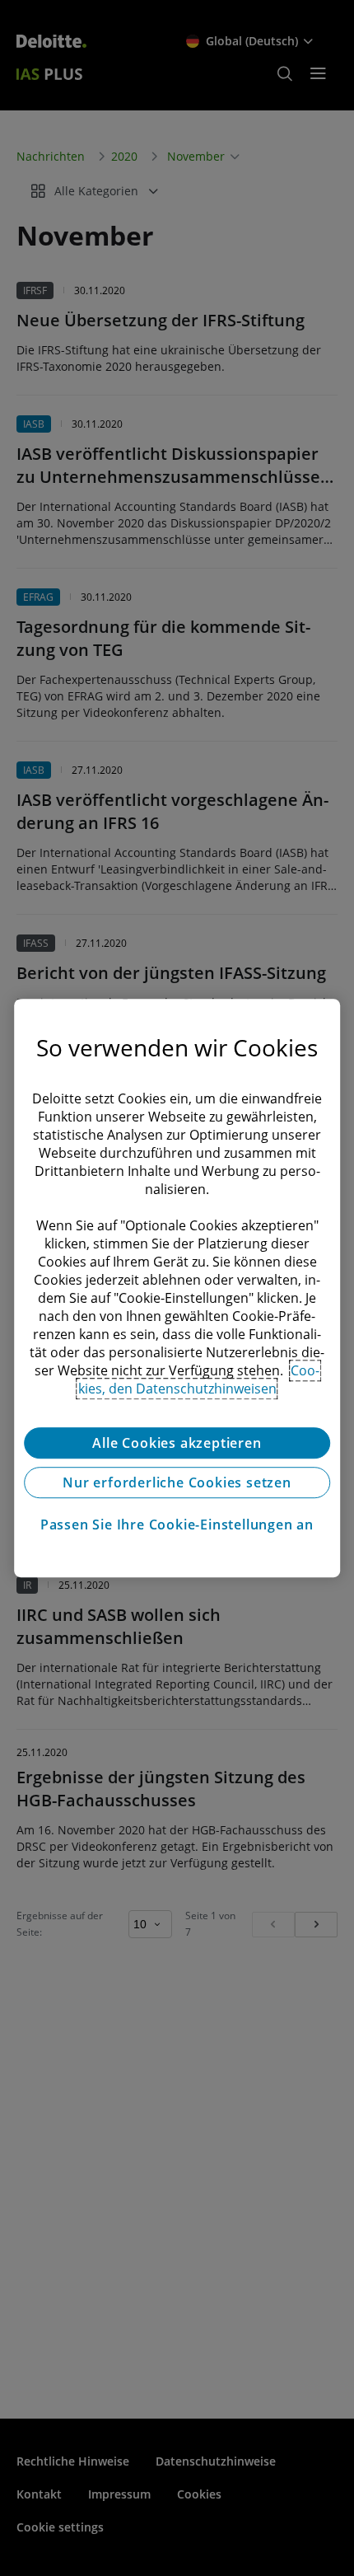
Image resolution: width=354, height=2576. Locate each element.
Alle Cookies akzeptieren (177, 1443)
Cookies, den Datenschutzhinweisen (199, 1379)
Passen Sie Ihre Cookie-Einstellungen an (177, 1525)
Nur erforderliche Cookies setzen (177, 1482)
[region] (177, 1288)
